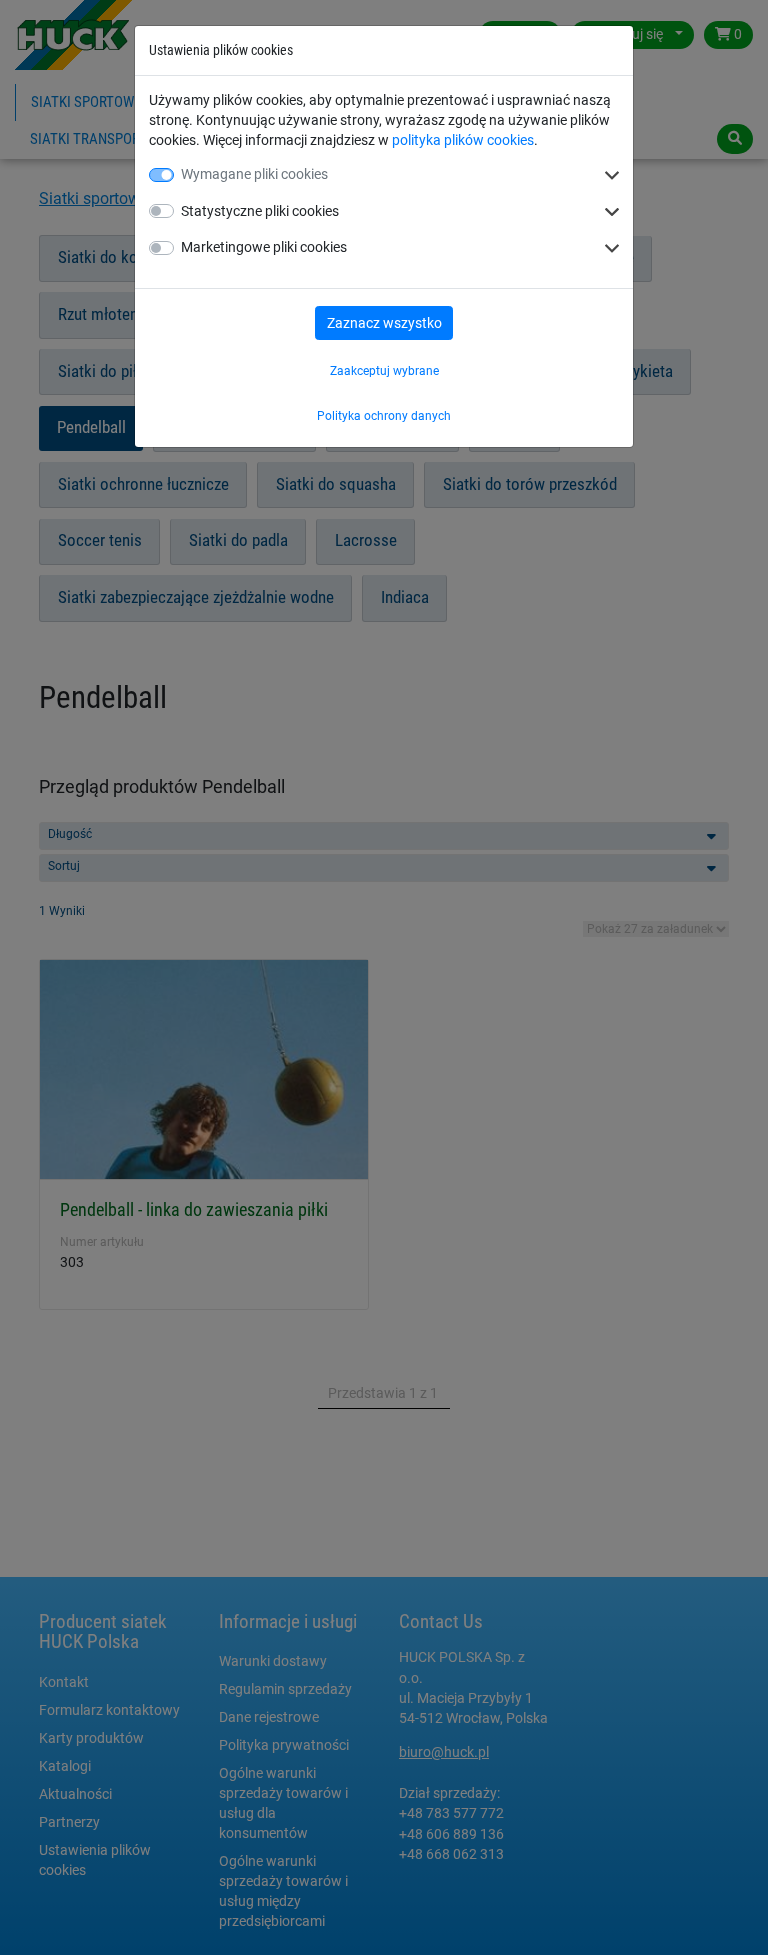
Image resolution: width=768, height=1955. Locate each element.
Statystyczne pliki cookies (260, 211)
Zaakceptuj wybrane (384, 371)
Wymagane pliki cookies (254, 174)
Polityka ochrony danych (384, 416)
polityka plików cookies (463, 140)
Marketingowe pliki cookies (264, 247)
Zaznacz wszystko (384, 323)
